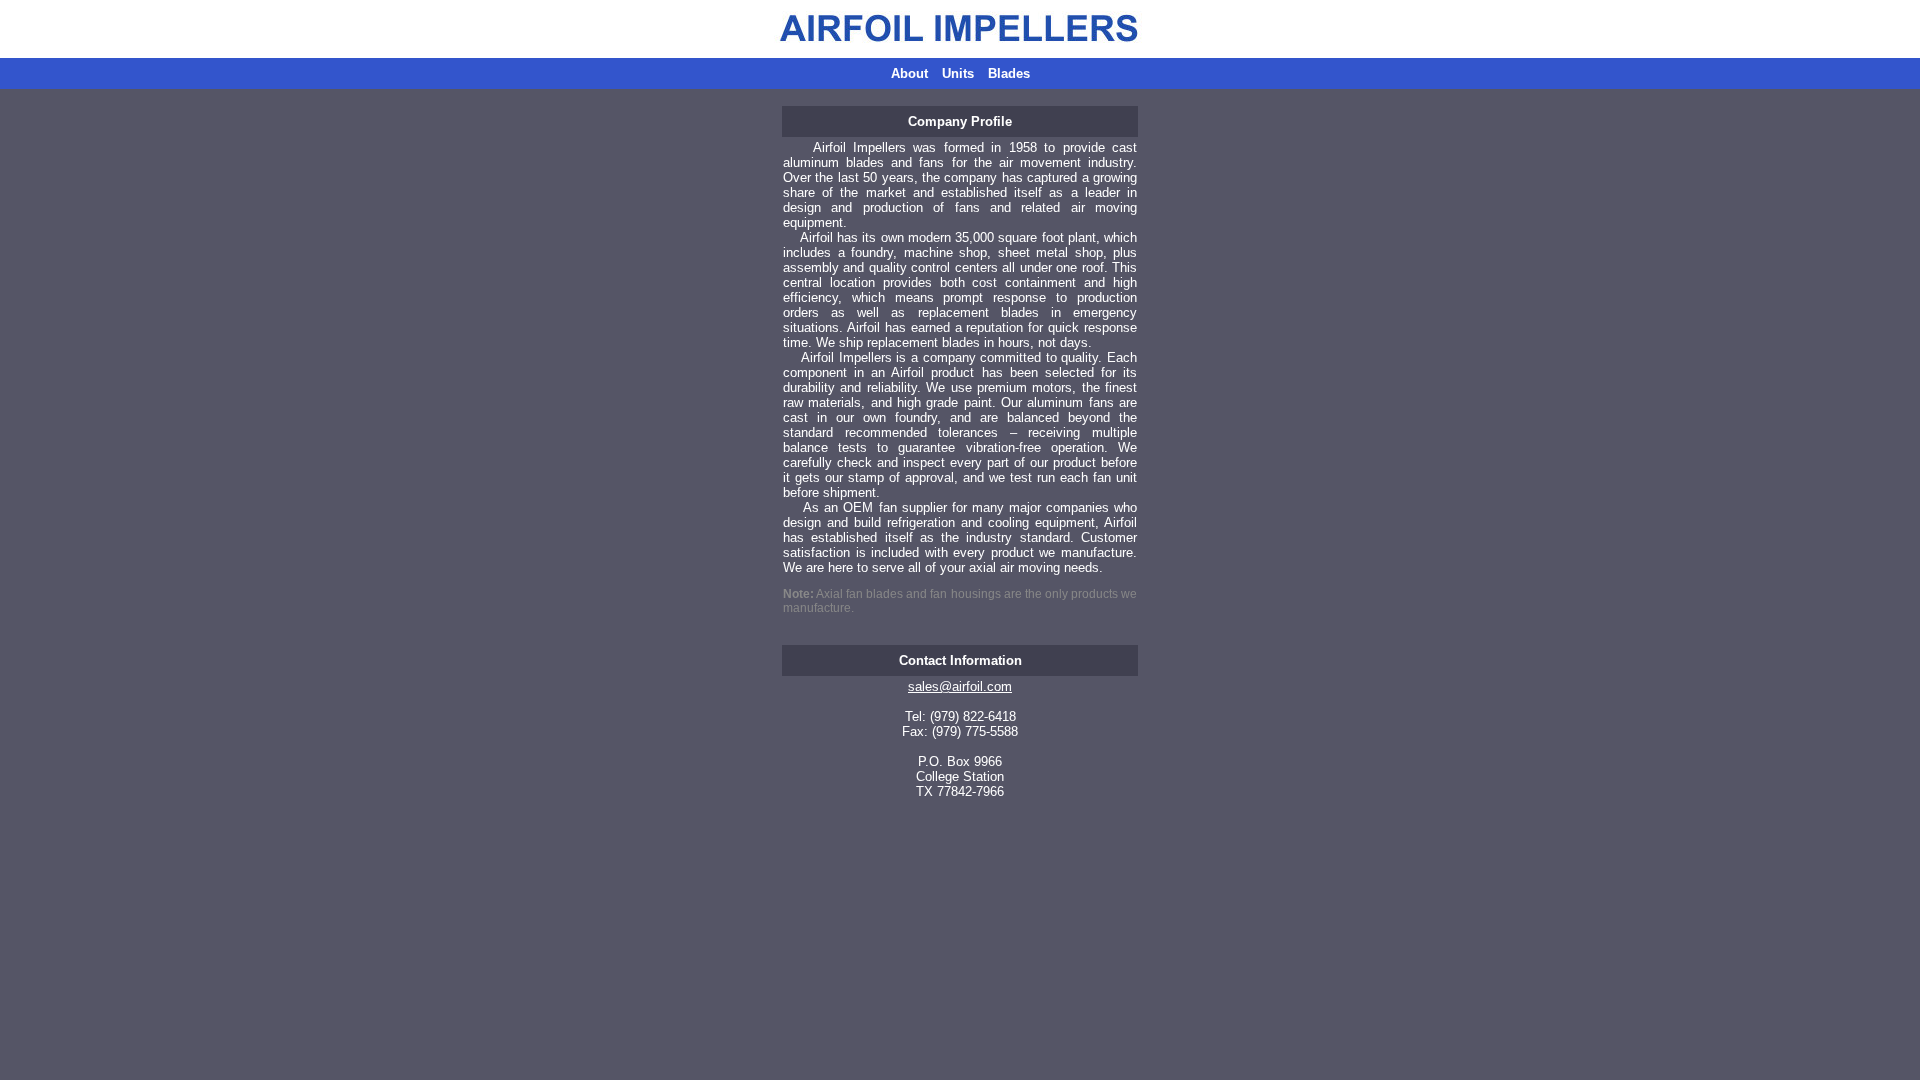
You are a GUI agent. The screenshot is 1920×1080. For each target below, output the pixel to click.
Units (958, 73)
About (909, 73)
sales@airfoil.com (960, 686)
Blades (1009, 73)
